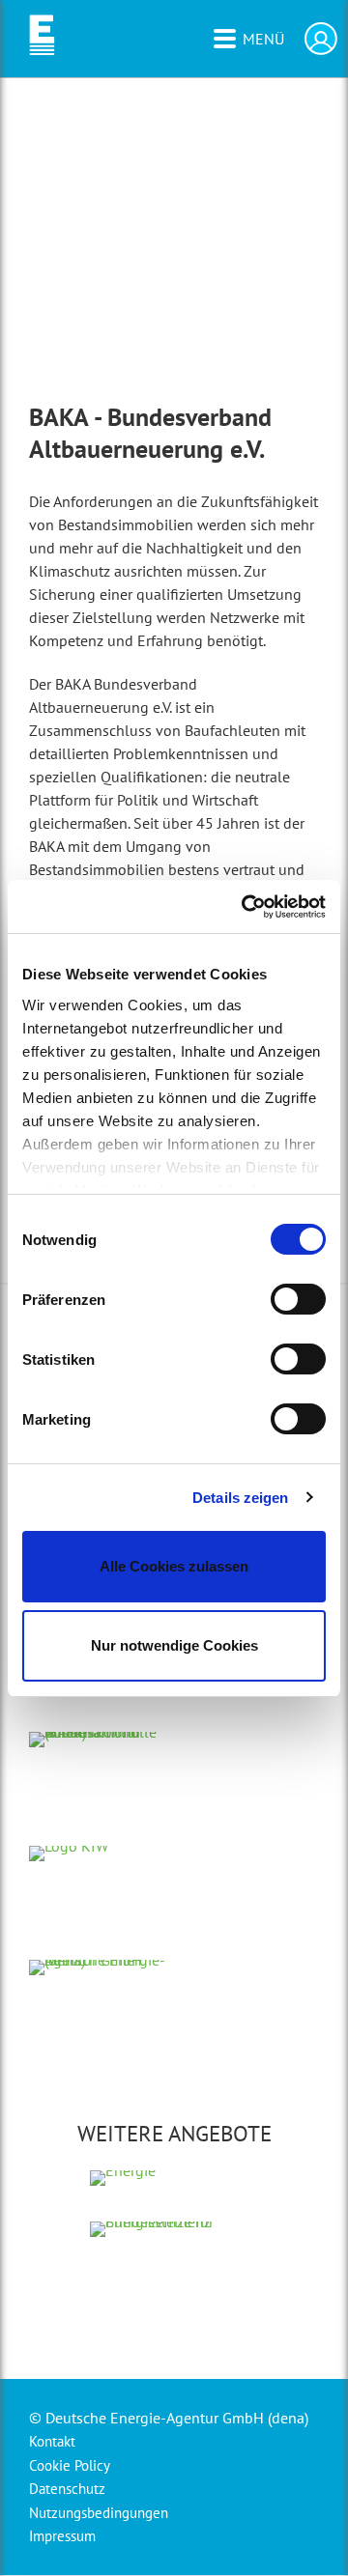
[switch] (298, 1299)
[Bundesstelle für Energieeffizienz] (174, 2300)
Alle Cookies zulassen (174, 1566)
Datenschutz (67, 2489)
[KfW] (100, 1929)
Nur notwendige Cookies (174, 1645)
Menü (263, 39)
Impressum (62, 2536)
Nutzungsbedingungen (99, 2513)
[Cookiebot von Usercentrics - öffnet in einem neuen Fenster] (246, 907)
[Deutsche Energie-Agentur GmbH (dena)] (99, 2043)
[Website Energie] (174, 2200)
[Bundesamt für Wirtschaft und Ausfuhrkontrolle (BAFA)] (99, 1815)
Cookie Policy (70, 2465)
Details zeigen (240, 1498)
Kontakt (52, 2441)
